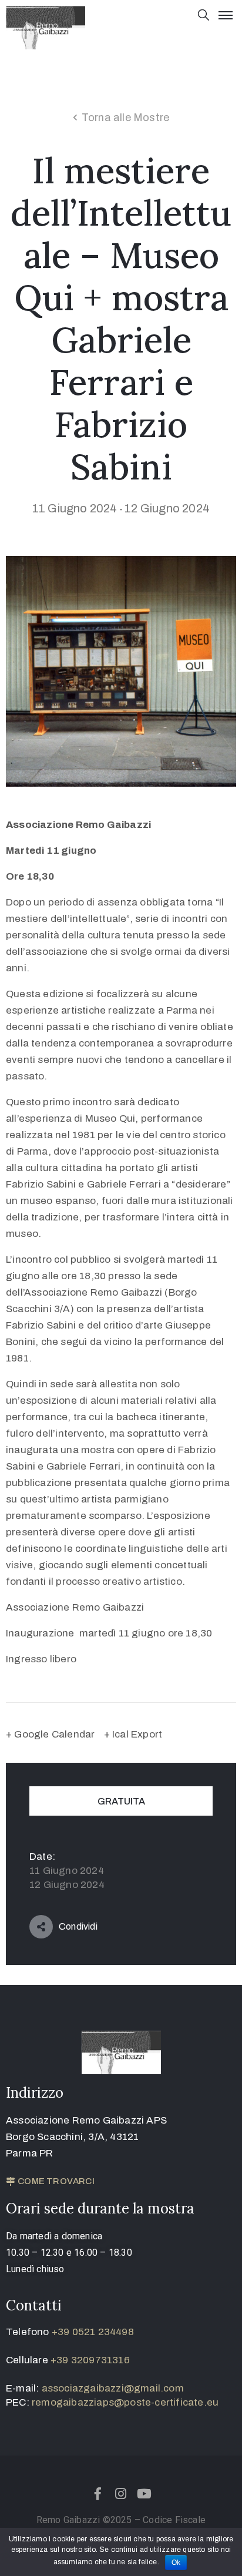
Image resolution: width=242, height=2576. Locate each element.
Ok (176, 2562)
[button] (50, 2182)
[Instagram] (121, 2494)
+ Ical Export (133, 1734)
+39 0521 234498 (93, 2332)
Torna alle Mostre (125, 118)
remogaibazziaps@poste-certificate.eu (125, 2402)
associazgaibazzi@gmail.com (113, 2388)
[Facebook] (98, 2494)
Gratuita (121, 1801)
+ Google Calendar (50, 1734)
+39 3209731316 (90, 2360)
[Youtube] (144, 2494)
